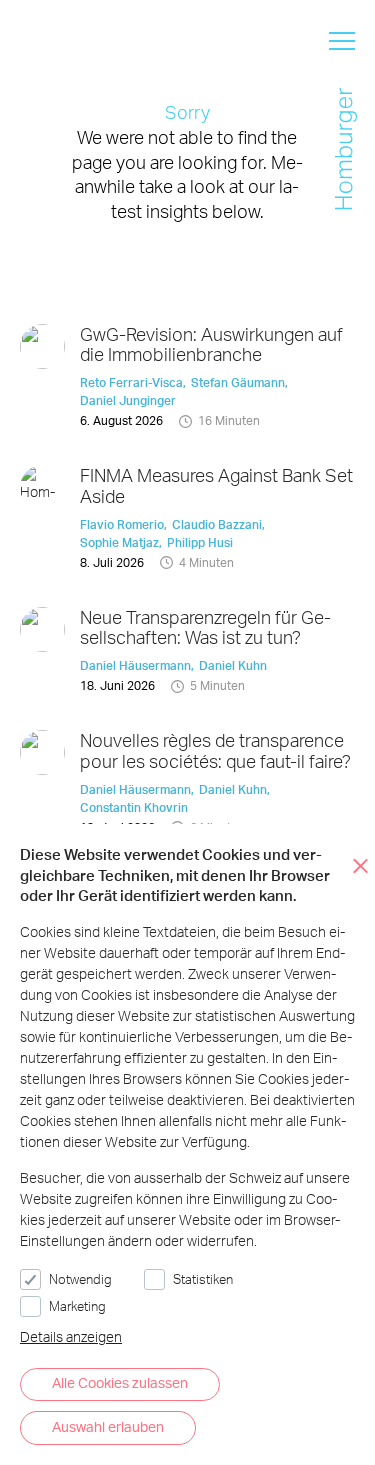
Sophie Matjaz (119, 542)
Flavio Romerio (122, 524)
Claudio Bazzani (217, 524)
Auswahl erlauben (108, 1426)
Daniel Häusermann (135, 665)
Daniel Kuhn (233, 665)
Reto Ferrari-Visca (131, 382)
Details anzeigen (71, 1336)
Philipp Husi (200, 542)
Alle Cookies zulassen (120, 1382)
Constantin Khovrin (134, 807)
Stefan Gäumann (238, 382)
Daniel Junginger (128, 400)
